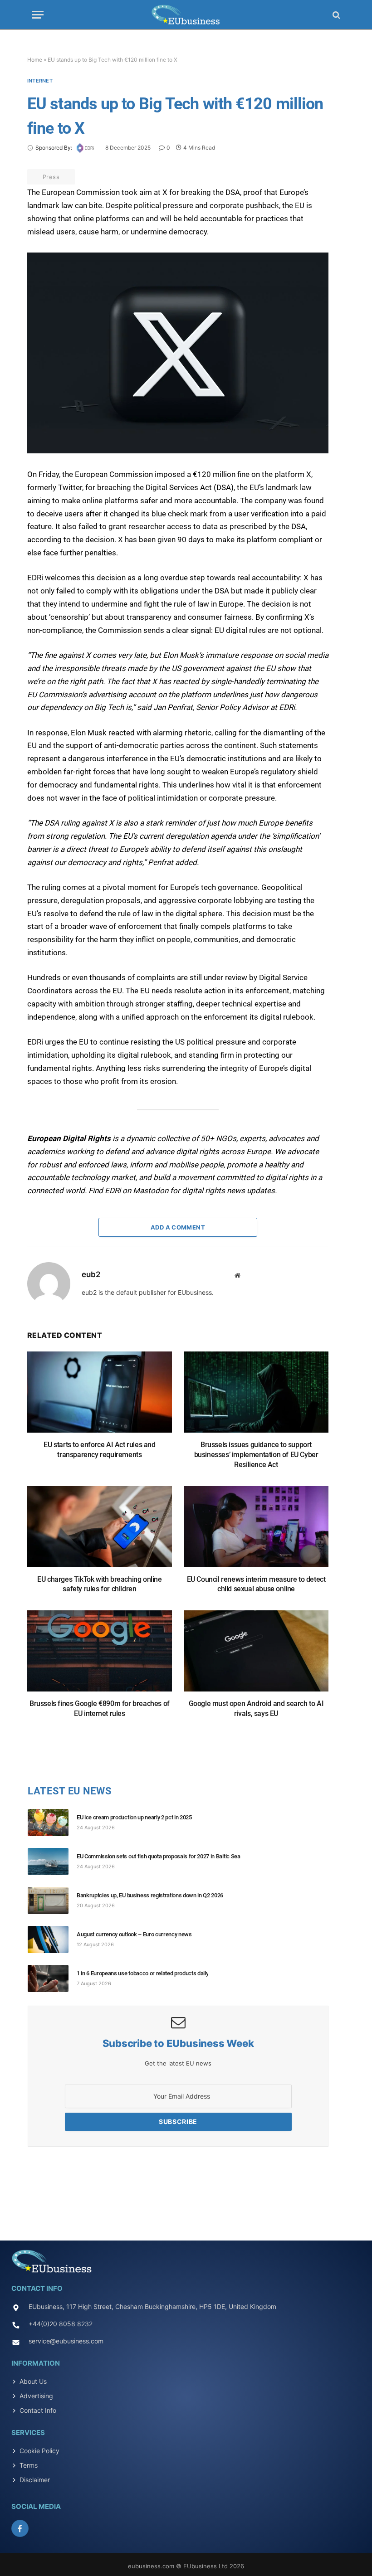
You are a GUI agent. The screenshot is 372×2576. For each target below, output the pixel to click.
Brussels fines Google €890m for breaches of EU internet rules (100, 1708)
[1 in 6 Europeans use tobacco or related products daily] (52, 1978)
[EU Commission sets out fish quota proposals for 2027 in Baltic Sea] (52, 1862)
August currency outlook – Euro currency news (134, 1934)
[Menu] (38, 15)
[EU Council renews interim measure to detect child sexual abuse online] (256, 1531)
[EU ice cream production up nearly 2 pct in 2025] (52, 1823)
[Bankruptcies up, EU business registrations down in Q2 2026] (52, 1900)
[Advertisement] (186, 2191)
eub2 (91, 1274)
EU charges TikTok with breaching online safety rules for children (99, 1584)
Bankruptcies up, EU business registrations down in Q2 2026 (150, 1895)
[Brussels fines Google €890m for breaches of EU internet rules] (100, 1655)
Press (51, 177)
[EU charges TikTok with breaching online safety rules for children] (100, 1531)
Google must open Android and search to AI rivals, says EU (256, 1708)
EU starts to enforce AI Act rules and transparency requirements (99, 1450)
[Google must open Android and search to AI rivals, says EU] (256, 1655)
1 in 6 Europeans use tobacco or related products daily (142, 1973)
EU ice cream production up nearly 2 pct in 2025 (134, 1817)
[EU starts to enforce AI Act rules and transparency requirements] (100, 1397)
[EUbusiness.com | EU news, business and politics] (186, 15)
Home (35, 60)
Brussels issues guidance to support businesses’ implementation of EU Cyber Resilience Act (256, 1455)
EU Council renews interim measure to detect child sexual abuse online (256, 1584)
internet (40, 81)
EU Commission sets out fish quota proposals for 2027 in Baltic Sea (159, 1856)
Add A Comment (178, 1227)
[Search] (335, 15)
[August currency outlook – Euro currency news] (52, 1939)
